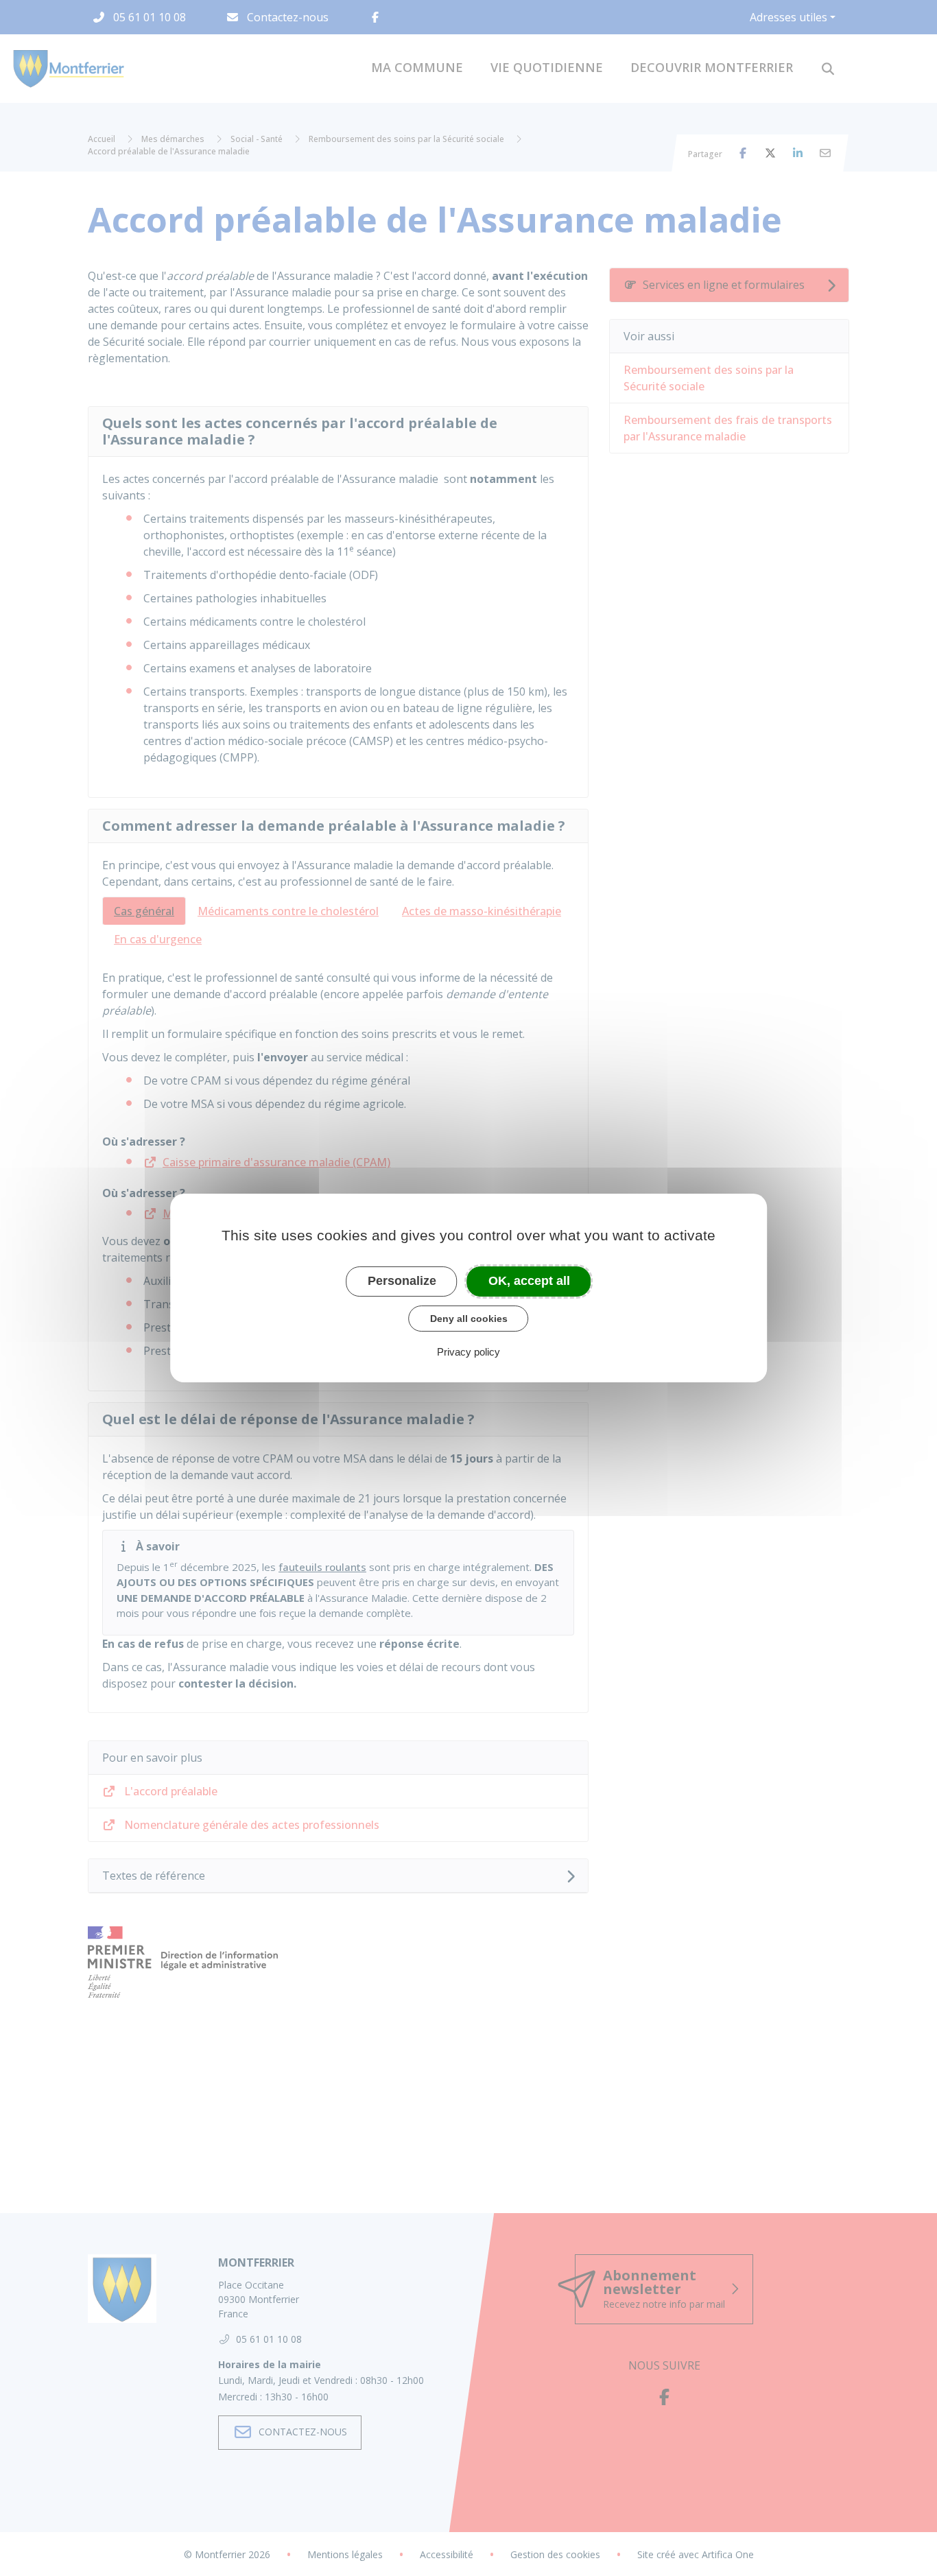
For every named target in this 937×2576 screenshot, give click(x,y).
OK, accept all (529, 1281)
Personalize (402, 1281)
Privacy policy (468, 1352)
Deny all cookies (469, 1319)
